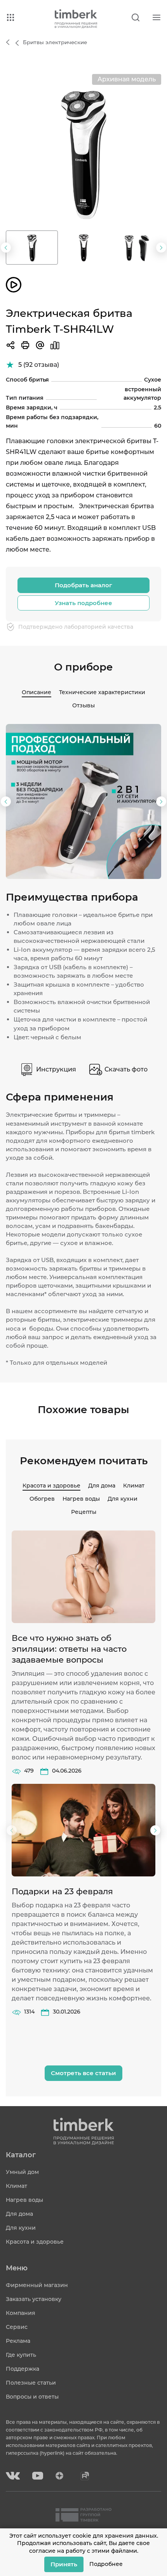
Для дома (102, 1486)
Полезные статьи (31, 2383)
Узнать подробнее (83, 603)
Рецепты (84, 1512)
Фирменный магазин (37, 2285)
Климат (134, 1486)
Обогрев (42, 1499)
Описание (37, 692)
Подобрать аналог (83, 585)
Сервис (17, 2327)
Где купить (21, 2355)
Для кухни (123, 1499)
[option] (83, 151)
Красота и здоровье (51, 1486)
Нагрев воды (81, 1499)
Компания (21, 2313)
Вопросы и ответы (32, 2397)
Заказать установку (34, 2299)
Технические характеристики (102, 692)
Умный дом (22, 2172)
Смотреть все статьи (83, 2073)
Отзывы (83, 705)
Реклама (18, 2341)
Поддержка (23, 2369)
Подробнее (106, 2564)
